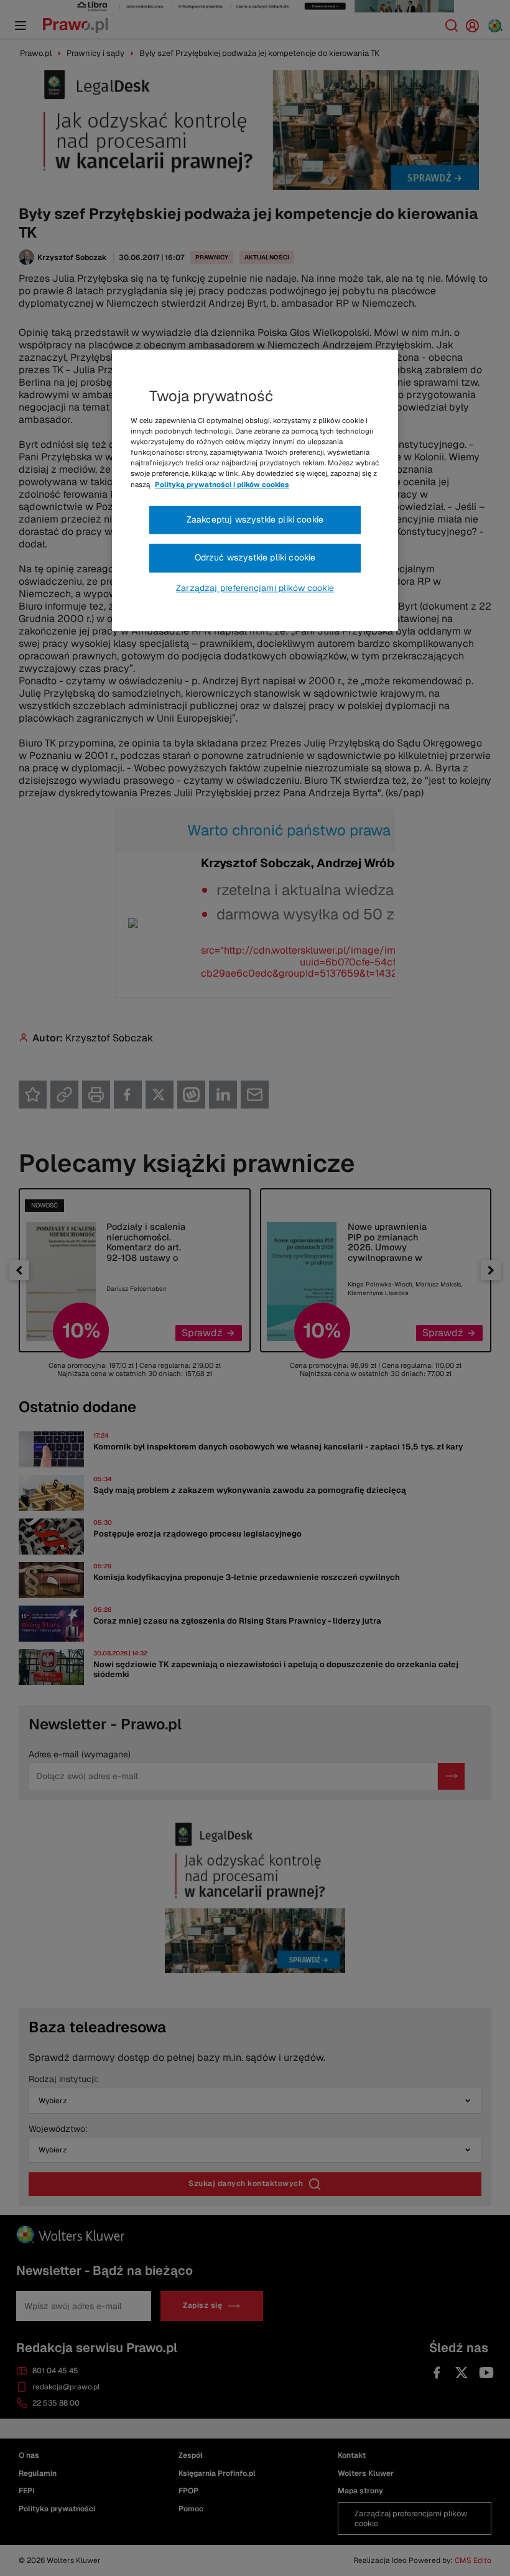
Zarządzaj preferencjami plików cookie (255, 588)
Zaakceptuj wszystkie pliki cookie (255, 519)
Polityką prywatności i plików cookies (222, 485)
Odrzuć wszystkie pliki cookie (255, 557)
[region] (255, 490)
